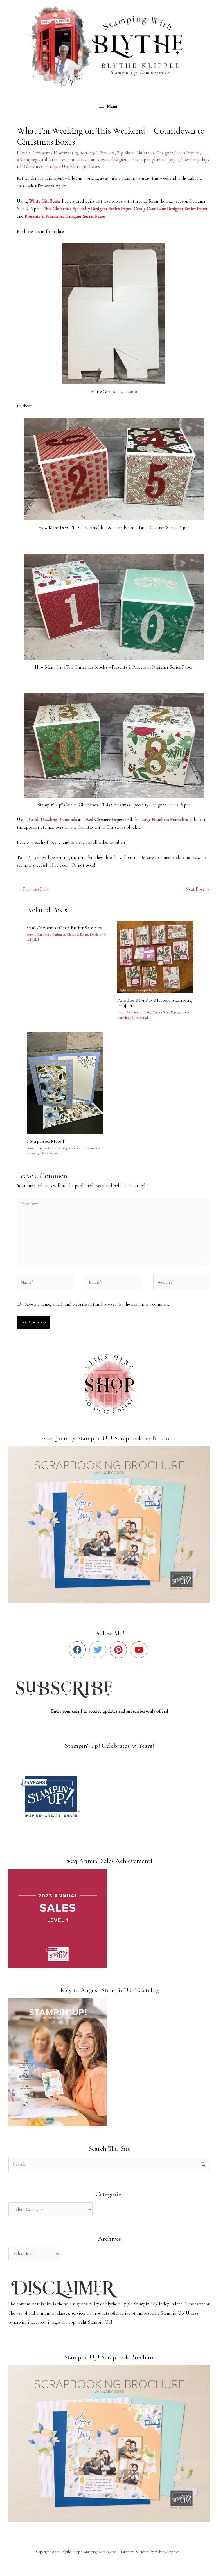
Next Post (198, 889)
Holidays (95, 934)
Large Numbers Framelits (164, 820)
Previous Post (33, 889)
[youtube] (140, 1650)
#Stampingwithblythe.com (42, 160)
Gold (34, 820)
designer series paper (130, 160)
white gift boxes (85, 166)
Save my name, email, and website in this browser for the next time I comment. (97, 1304)
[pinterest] (120, 1650)
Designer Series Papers (178, 153)
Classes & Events (78, 934)
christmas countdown (89, 160)
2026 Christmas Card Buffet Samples (64, 928)
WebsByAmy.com (167, 2552)
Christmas (145, 153)
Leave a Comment (33, 153)
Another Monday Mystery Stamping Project (155, 1003)
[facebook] (79, 1650)
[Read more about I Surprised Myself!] (68, 1082)
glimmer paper (165, 160)
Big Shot (125, 153)
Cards (146, 1012)
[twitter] (99, 1650)
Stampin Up (56, 166)
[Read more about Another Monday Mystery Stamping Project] (159, 956)
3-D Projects (103, 153)
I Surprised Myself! (46, 1141)
